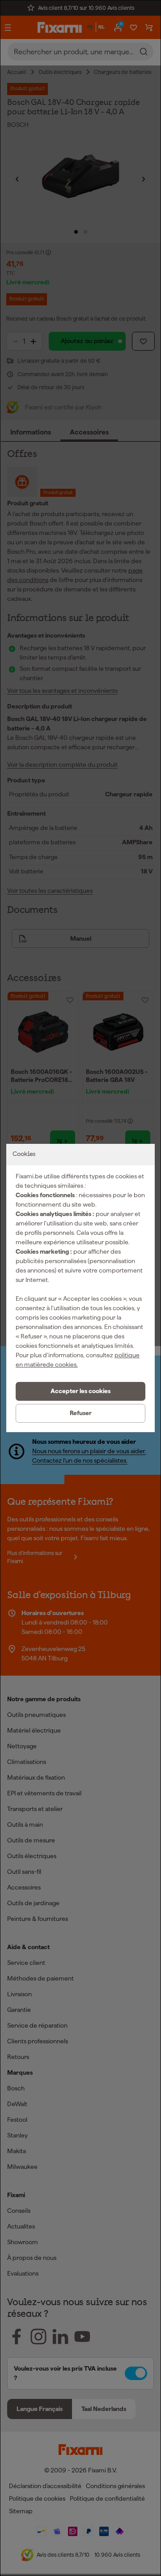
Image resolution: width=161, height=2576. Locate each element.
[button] (80, 1391)
